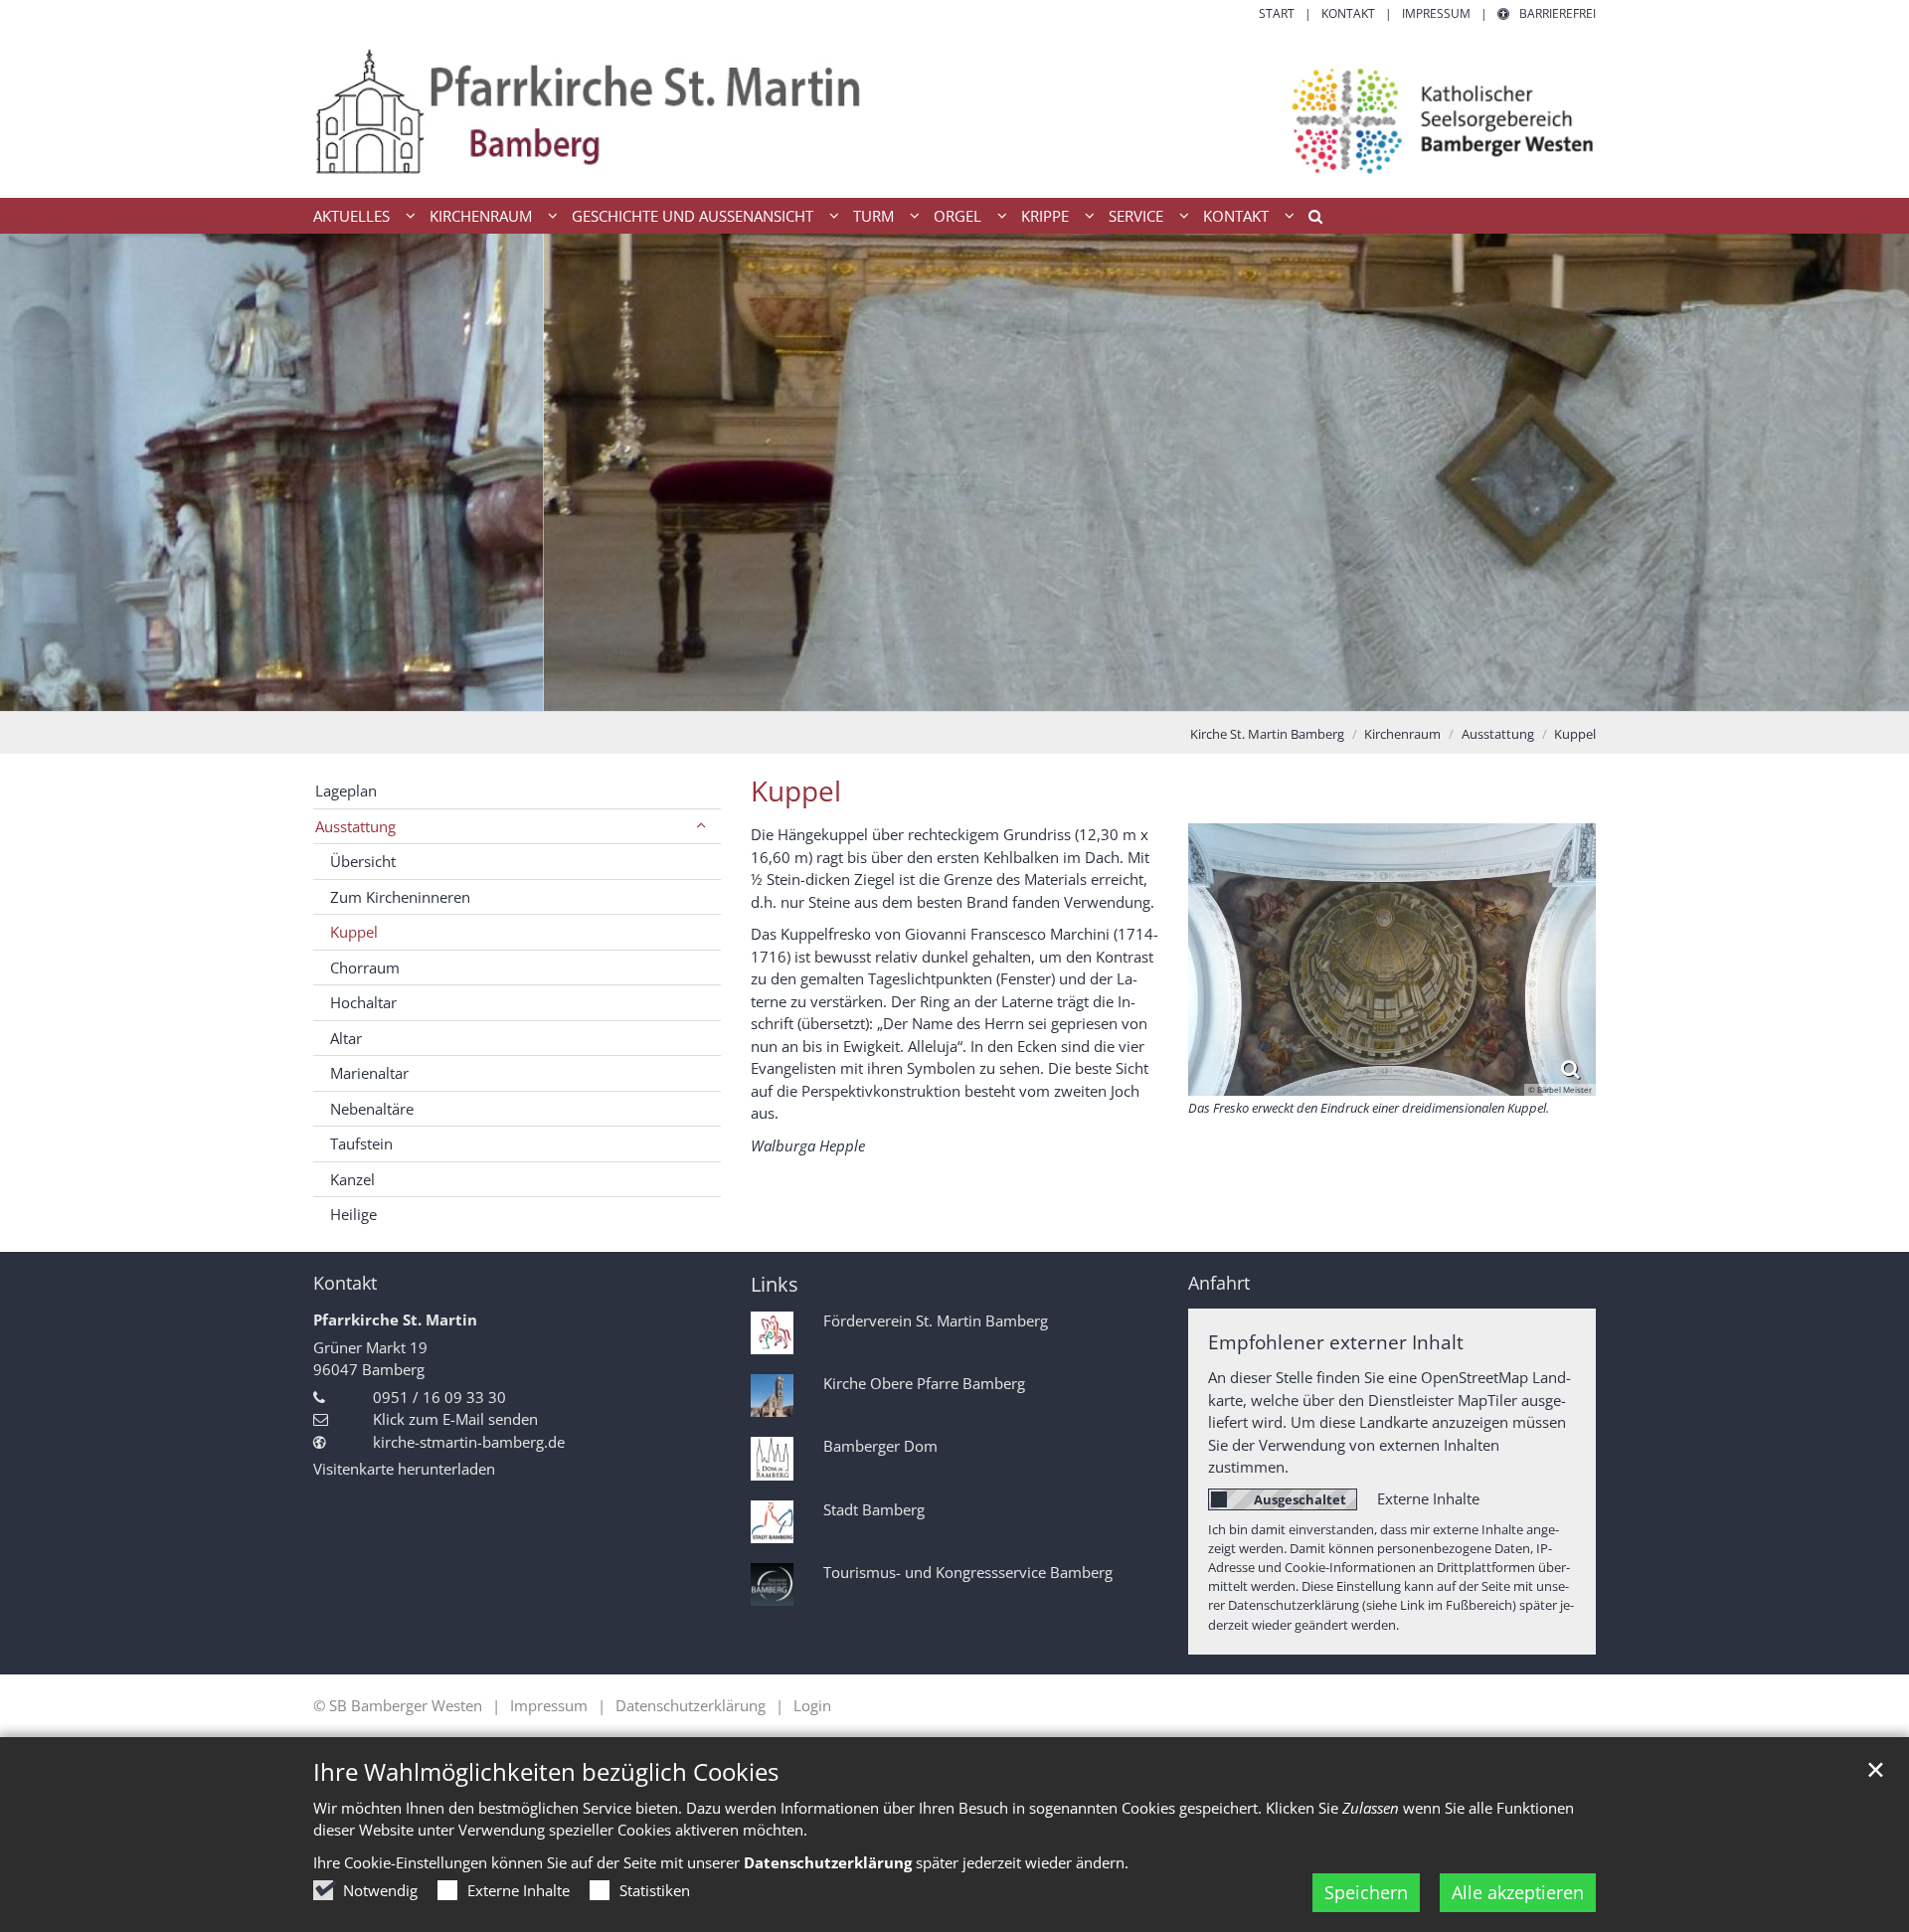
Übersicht (363, 861)
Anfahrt (1219, 1283)
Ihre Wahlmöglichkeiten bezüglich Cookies (546, 1772)
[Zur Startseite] (954, 110)
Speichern (1366, 1892)
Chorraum (365, 967)
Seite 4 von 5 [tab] (989, 691)
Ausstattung (1498, 734)
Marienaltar (369, 1073)
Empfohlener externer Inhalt (1336, 1342)
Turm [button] (873, 216)
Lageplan (346, 790)
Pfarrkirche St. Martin (395, 1319)
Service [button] (1136, 216)
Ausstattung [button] (355, 826)
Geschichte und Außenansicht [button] (693, 216)
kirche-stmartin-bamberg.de (469, 1442)
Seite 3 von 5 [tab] (954, 691)
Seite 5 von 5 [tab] (1024, 691)
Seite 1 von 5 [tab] (885, 691)
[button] (1308, 220)
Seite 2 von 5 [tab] (920, 691)
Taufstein (361, 1143)
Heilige (353, 1214)
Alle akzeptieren (1518, 1892)
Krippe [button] (1045, 216)
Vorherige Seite (40, 472)
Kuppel (1575, 734)
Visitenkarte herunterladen (404, 1469)
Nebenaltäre (372, 1109)
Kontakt (345, 1283)
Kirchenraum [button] (481, 216)
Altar (346, 1038)
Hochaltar (363, 1002)
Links (775, 1284)
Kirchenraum (1402, 734)
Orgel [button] (957, 216)
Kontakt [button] (1236, 216)
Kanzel (352, 1179)
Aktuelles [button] (351, 216)
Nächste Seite (1869, 472)
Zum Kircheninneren (400, 897)
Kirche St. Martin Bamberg (1267, 734)
